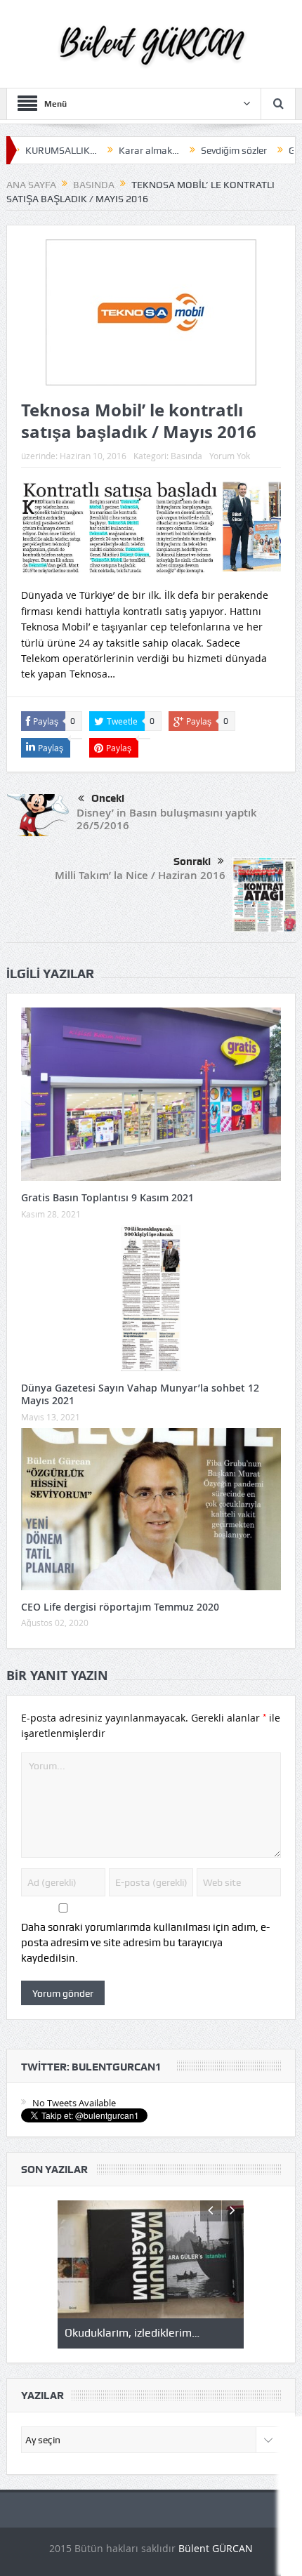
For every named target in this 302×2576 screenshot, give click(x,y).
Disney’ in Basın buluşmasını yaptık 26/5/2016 (167, 819)
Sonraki (192, 861)
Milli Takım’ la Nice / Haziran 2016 (140, 875)
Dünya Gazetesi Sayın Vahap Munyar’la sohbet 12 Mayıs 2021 (140, 1394)
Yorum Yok (230, 456)
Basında (186, 456)
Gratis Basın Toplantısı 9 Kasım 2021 (107, 1197)
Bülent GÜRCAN (216, 2548)
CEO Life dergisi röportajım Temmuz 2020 (120, 1607)
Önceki (108, 798)
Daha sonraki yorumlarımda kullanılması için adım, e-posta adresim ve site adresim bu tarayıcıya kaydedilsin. (145, 1943)
